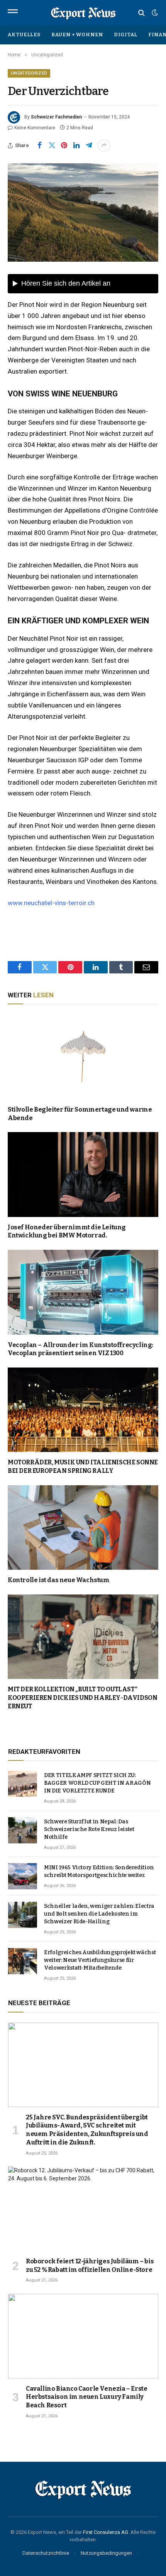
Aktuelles (24, 35)
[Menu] (13, 13)
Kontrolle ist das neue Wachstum (59, 1580)
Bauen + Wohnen (77, 35)
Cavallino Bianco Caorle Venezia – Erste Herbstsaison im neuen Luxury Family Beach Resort (86, 2397)
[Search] (141, 13)
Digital (126, 35)
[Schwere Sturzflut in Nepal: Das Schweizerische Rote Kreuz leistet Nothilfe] (23, 1830)
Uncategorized (29, 73)
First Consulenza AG (106, 2532)
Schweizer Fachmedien (56, 117)
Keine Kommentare (35, 128)
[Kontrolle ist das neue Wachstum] (83, 1527)
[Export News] (83, 13)
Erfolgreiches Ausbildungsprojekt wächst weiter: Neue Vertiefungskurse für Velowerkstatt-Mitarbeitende (100, 1960)
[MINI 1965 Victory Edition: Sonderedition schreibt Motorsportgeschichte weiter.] (23, 1876)
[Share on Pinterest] (64, 146)
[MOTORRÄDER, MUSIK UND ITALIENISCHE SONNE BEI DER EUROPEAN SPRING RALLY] (83, 1410)
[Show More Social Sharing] (104, 146)
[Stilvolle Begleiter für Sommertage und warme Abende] (83, 1057)
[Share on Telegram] (89, 146)
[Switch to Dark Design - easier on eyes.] (154, 13)
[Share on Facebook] (39, 146)
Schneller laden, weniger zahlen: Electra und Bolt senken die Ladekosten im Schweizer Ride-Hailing (99, 1914)
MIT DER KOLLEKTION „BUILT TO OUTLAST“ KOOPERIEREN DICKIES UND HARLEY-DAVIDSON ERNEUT (82, 1698)
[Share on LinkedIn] (76, 146)
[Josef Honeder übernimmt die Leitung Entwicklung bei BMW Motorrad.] (83, 1174)
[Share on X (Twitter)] (52, 146)
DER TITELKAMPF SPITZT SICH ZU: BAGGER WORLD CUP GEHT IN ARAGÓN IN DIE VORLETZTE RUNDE (97, 1783)
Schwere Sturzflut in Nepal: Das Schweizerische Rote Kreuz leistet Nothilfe (89, 1829)
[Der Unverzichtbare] (83, 212)
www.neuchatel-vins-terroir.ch (51, 903)
